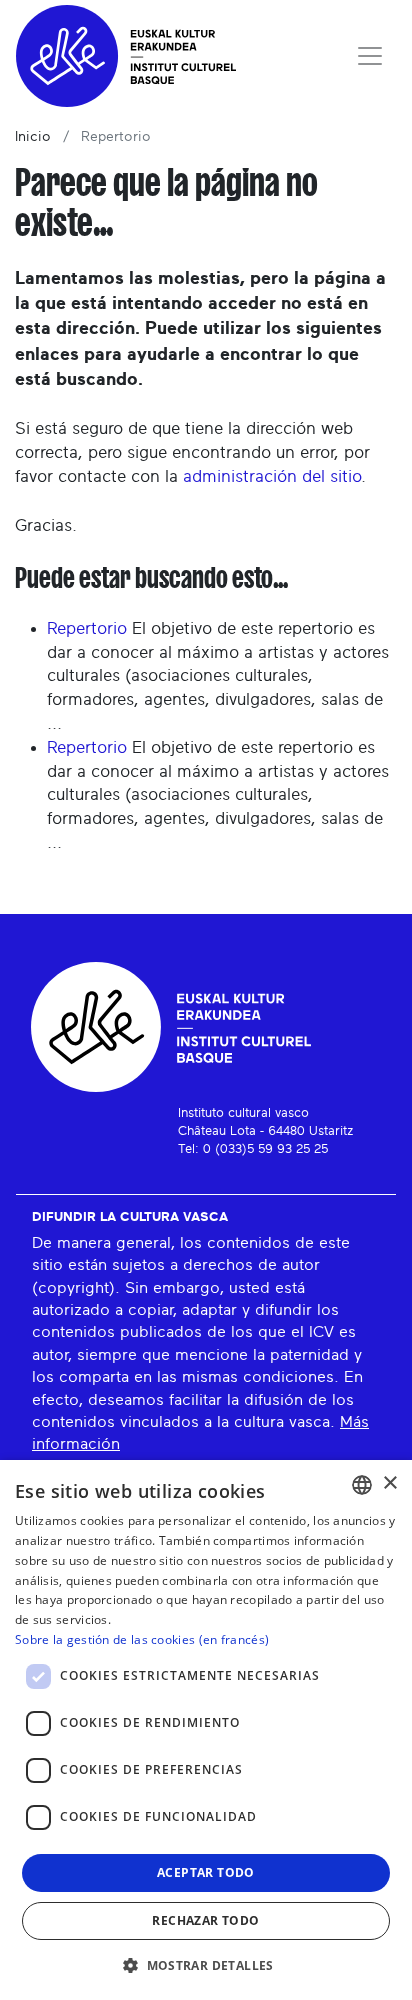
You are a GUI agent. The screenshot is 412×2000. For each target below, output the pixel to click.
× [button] (389, 1483)
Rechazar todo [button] (205, 1920)
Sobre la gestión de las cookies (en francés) (142, 1639)
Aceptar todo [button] (206, 1872)
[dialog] (206, 1730)
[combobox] (362, 1485)
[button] (206, 1965)
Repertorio (87, 628)
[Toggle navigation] (370, 56)
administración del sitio (272, 476)
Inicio (33, 137)
